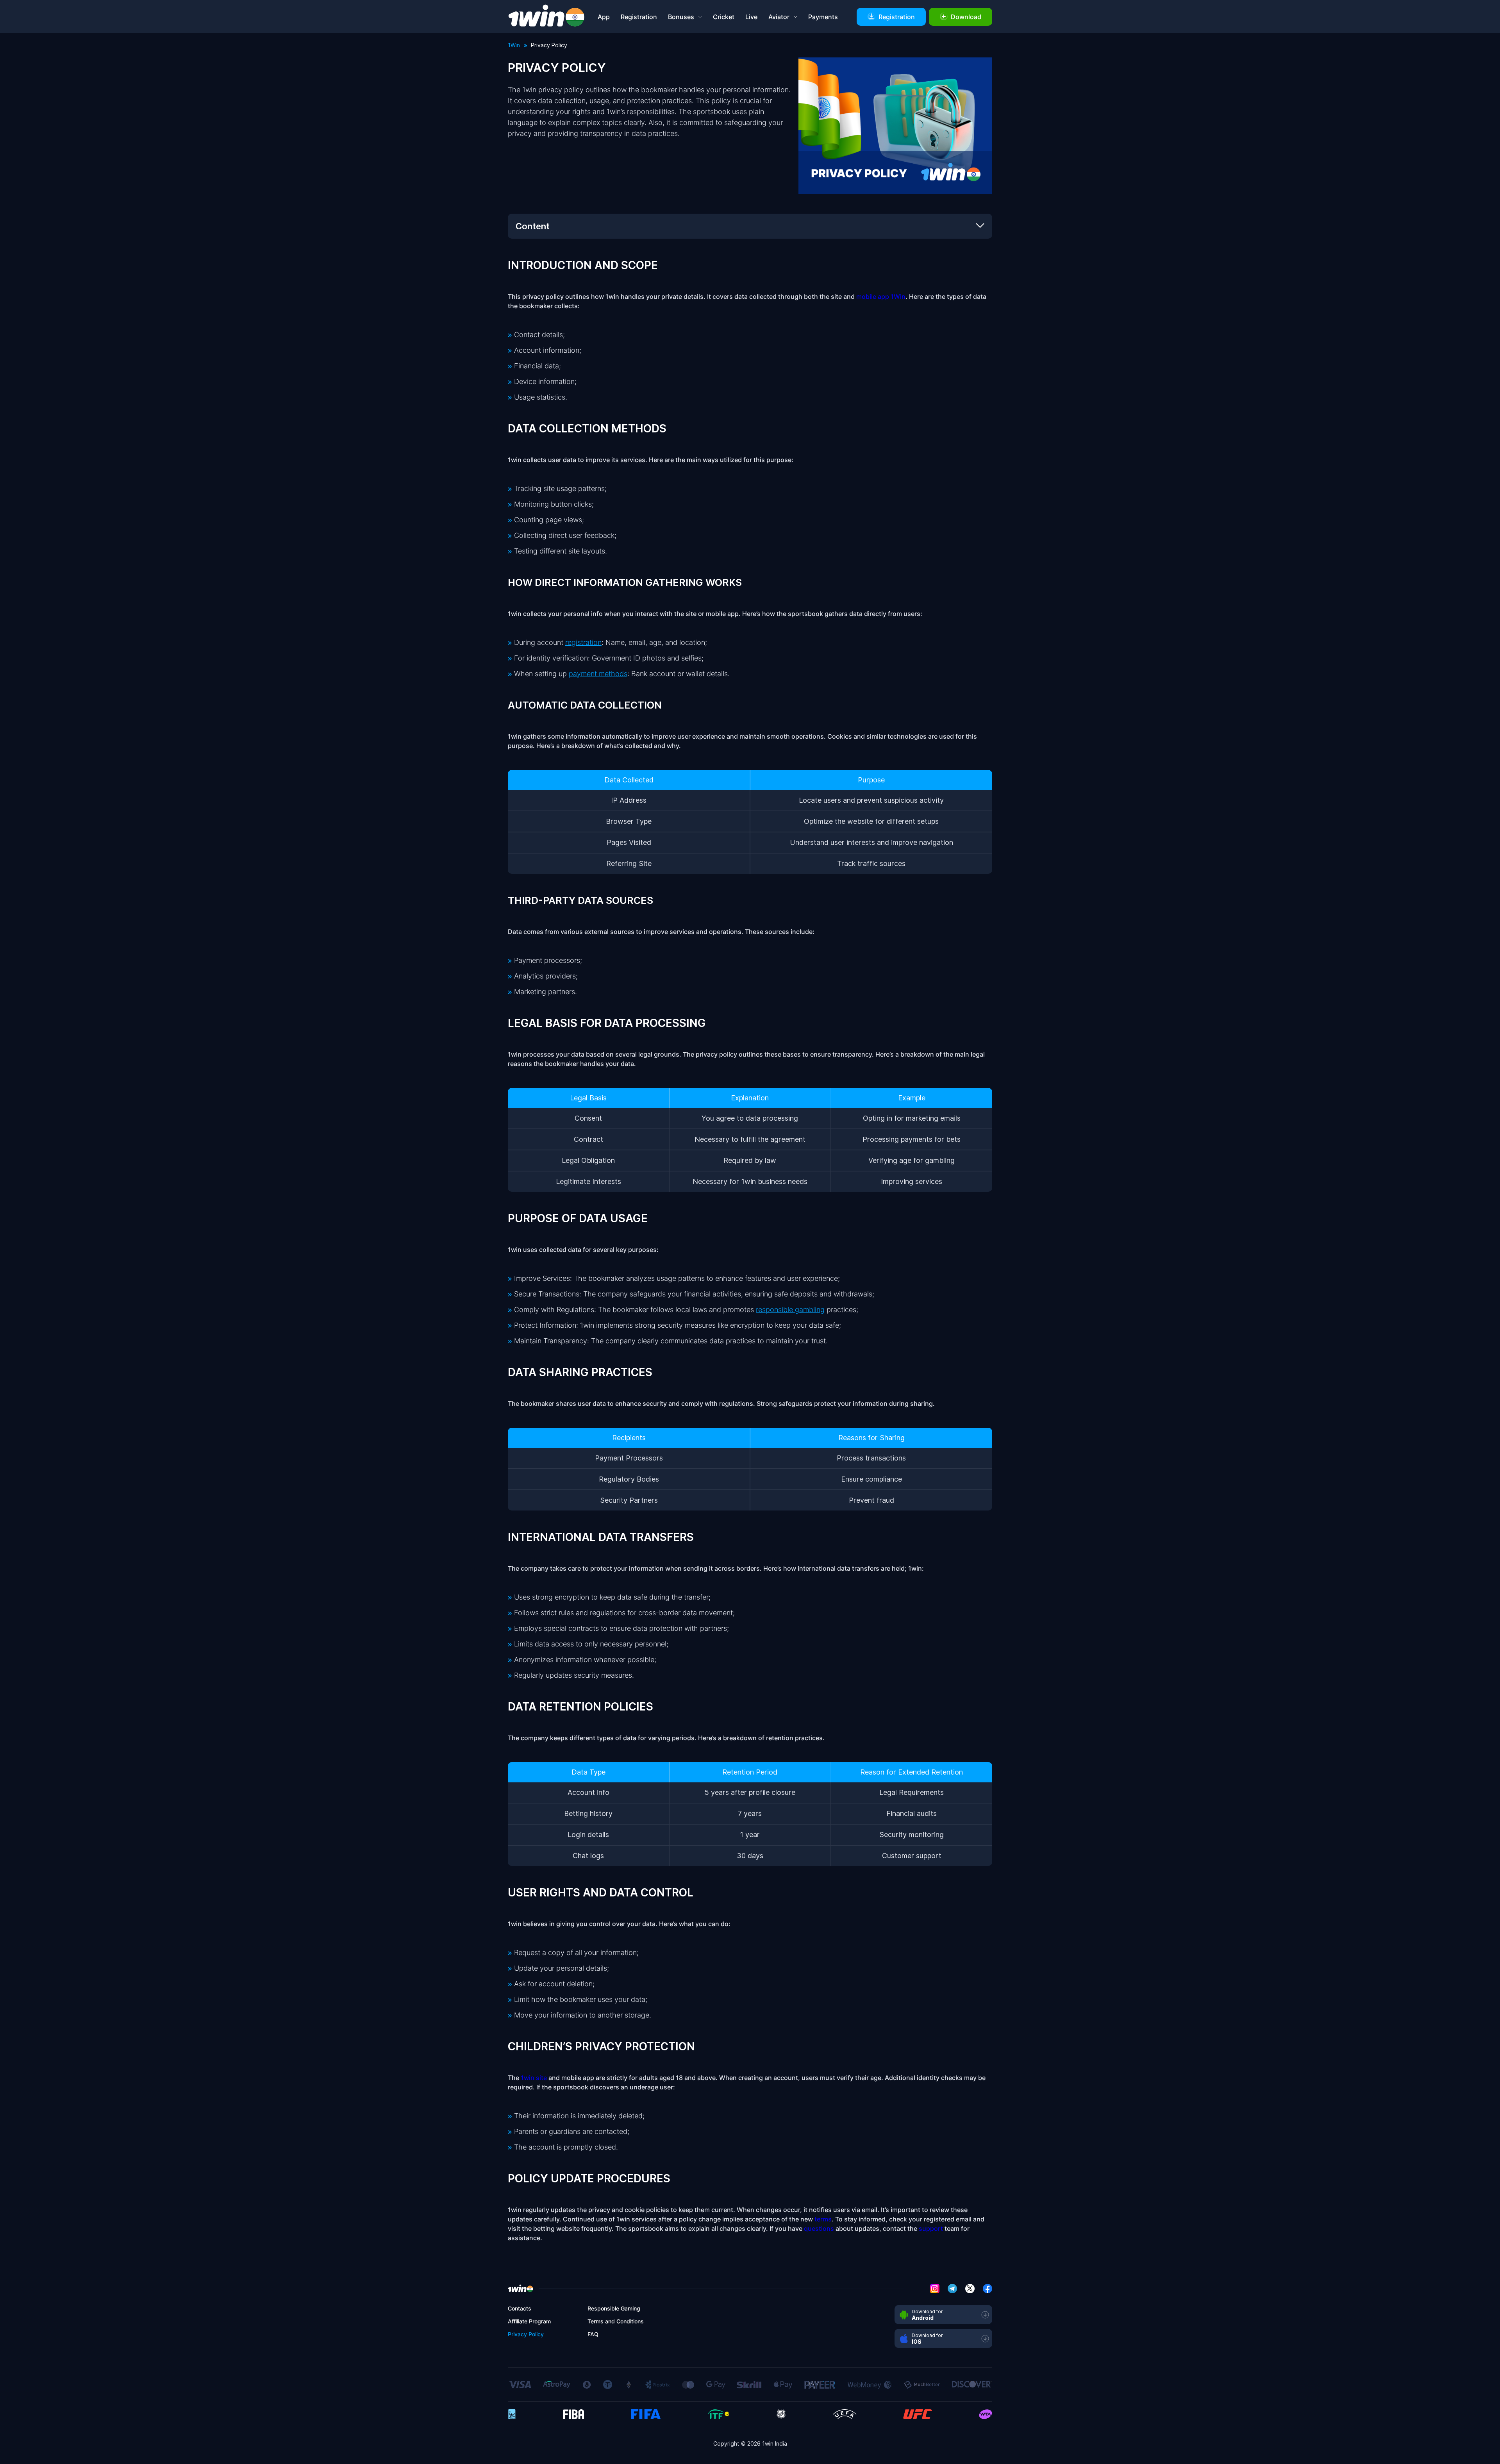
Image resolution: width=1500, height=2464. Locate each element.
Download (966, 17)
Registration (639, 17)
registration (583, 642)
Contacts (520, 2308)
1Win (514, 45)
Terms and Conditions (616, 2321)
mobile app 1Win (881, 296)
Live (751, 17)
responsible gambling (790, 1310)
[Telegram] (952, 2287)
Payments (823, 17)
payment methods (598, 674)
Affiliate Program (529, 2321)
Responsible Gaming (614, 2308)
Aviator (779, 17)
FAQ (593, 2334)
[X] (970, 2287)
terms (823, 2219)
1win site (534, 2078)
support (931, 2228)
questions (819, 2228)
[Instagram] (935, 2287)
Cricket (724, 17)
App (604, 17)
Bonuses (681, 17)
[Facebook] (987, 2287)
